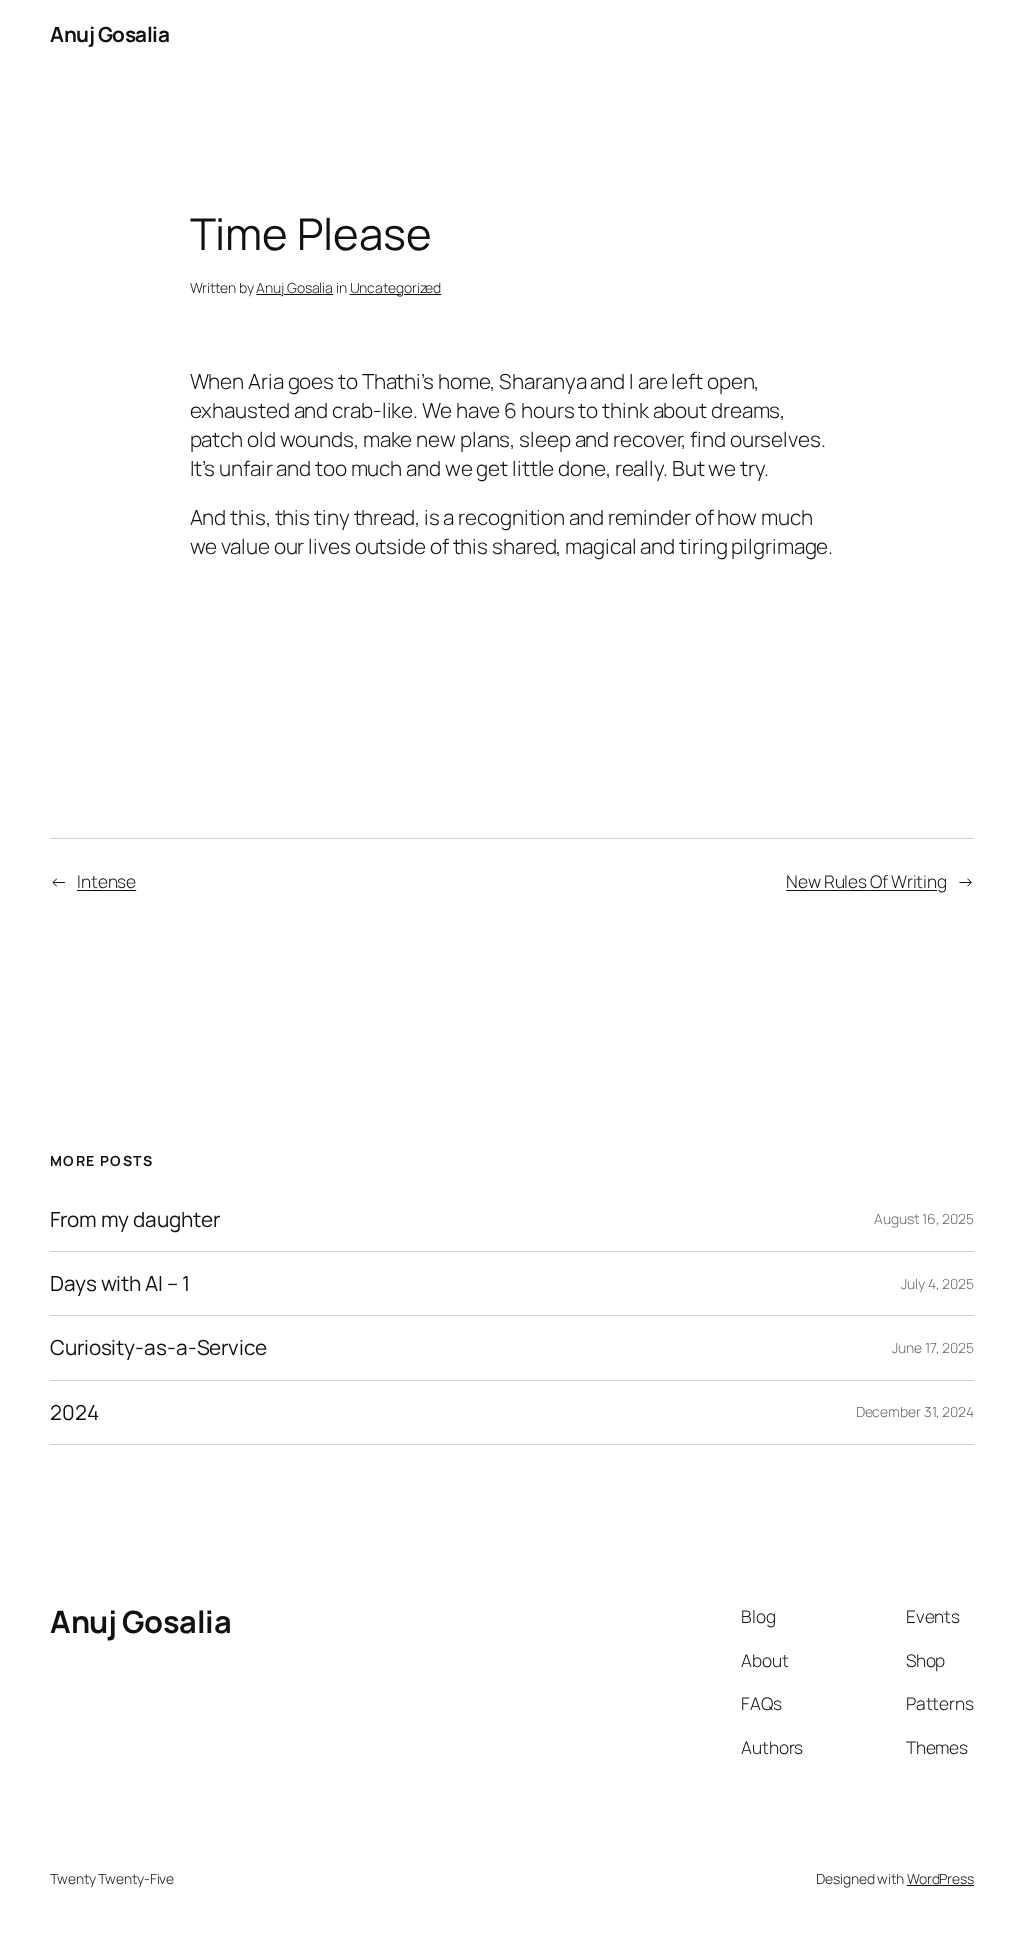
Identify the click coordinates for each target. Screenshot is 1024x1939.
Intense (106, 881)
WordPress (940, 1878)
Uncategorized (396, 287)
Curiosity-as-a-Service (158, 1347)
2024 (74, 1412)
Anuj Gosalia (109, 34)
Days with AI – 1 (119, 1283)
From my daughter (134, 1219)
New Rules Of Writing (866, 881)
